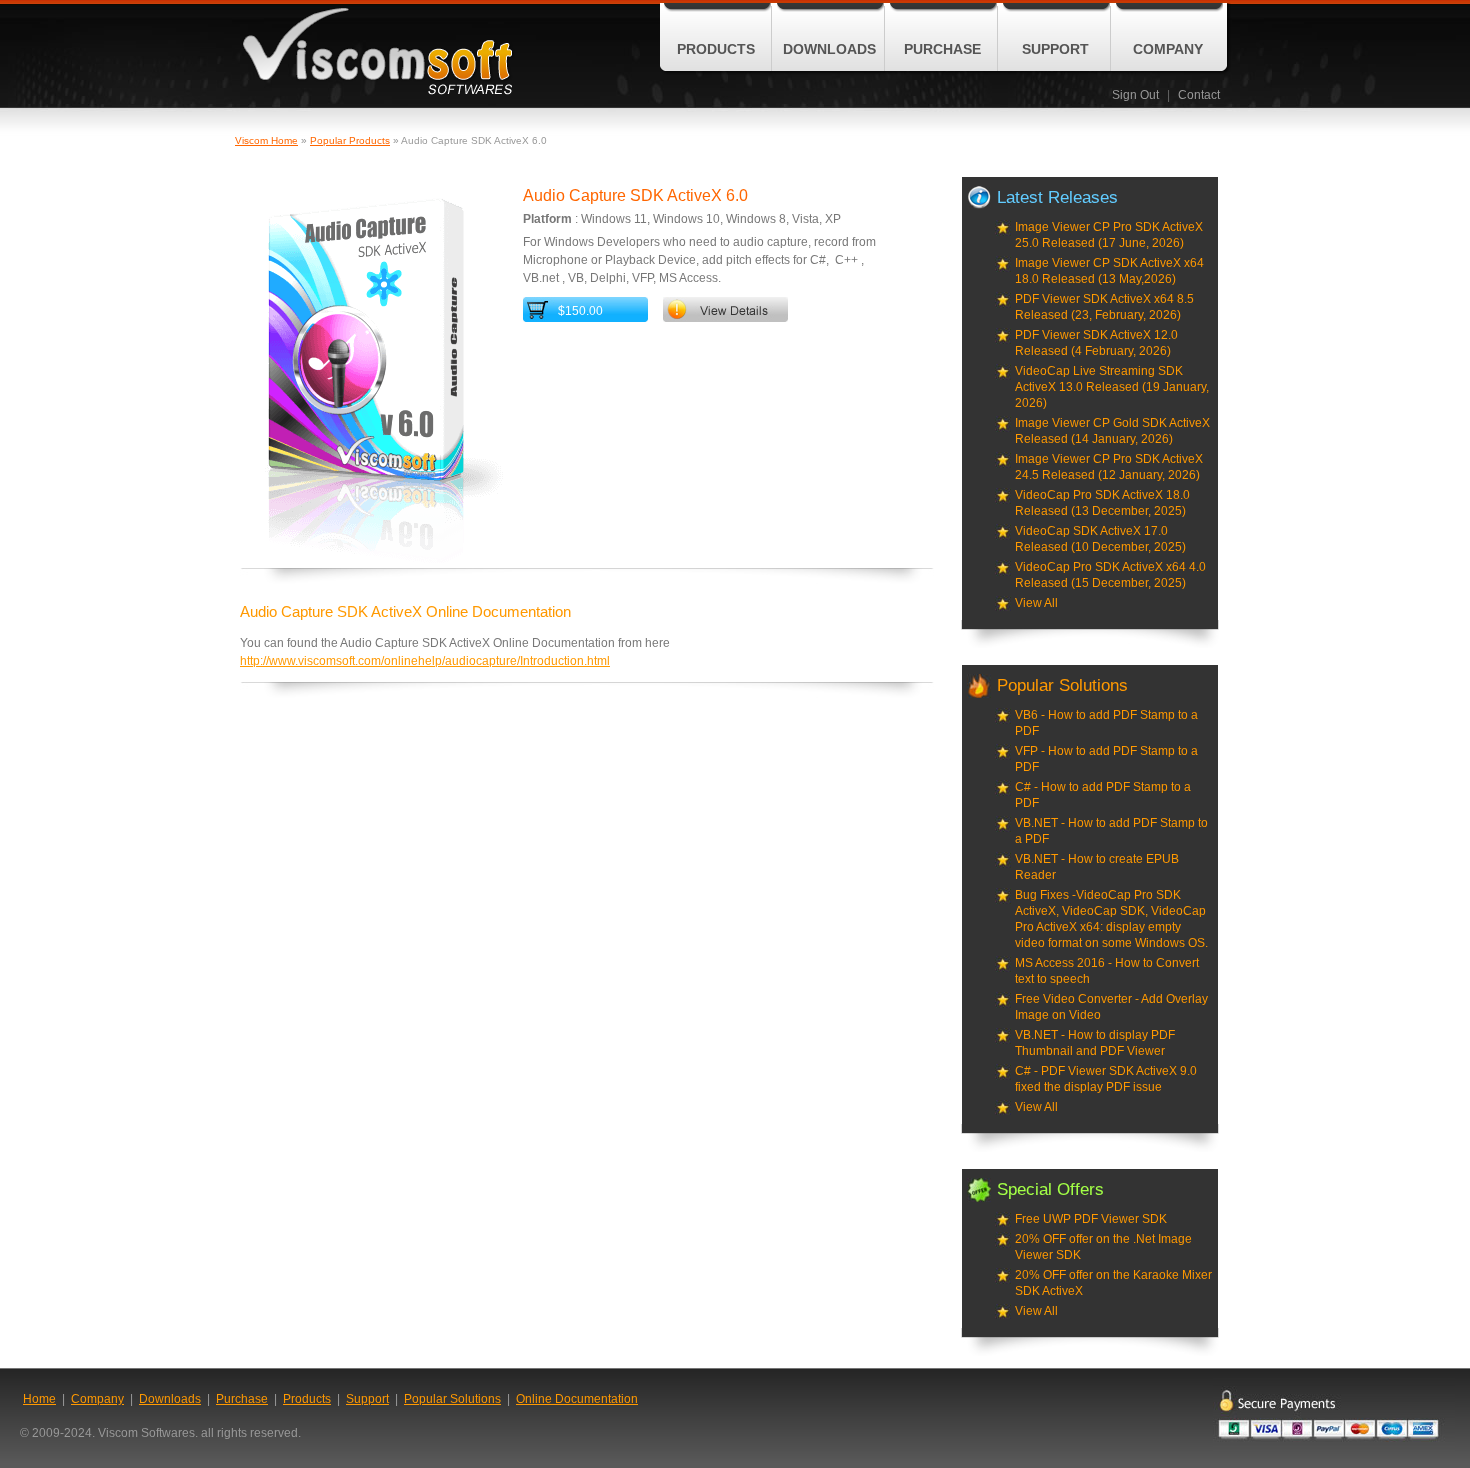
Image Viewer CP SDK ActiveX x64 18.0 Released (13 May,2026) (1109, 271)
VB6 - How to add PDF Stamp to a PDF (1106, 723)
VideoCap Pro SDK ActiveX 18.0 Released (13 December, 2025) (1102, 503)
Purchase (942, 49)
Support (1055, 49)
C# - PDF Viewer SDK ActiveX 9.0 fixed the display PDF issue (1106, 1079)
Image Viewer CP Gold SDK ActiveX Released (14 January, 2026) (1112, 431)
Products (716, 49)
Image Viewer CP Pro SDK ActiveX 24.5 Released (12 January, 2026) (1109, 467)
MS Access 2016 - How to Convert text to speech (1107, 971)
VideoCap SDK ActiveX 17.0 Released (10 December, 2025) (1100, 539)
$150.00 (580, 311)
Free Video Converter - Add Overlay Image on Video (1111, 1007)
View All (1036, 603)
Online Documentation (577, 1399)
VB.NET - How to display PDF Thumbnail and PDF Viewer (1095, 1043)
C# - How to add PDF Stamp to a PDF (1103, 795)
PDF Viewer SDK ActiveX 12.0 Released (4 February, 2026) (1096, 343)
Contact (1199, 95)
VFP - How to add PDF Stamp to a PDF (1106, 759)
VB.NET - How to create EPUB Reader (1097, 867)
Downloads (829, 49)
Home (39, 1399)
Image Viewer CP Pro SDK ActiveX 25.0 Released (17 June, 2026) (1109, 235)
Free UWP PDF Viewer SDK (1091, 1219)
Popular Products (350, 140)
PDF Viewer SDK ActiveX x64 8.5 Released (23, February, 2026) (1104, 307)
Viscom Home (266, 140)
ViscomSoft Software (377, 51)
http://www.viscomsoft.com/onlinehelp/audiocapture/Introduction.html (425, 661)
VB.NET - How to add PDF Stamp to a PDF (1111, 831)
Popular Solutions (452, 1399)
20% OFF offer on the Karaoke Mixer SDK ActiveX (1113, 1283)
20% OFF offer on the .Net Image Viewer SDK (1103, 1247)
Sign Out (1135, 95)
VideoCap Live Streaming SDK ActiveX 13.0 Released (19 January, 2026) (1112, 387)
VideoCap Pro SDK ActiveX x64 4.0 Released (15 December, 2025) (1110, 575)
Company (1168, 49)
